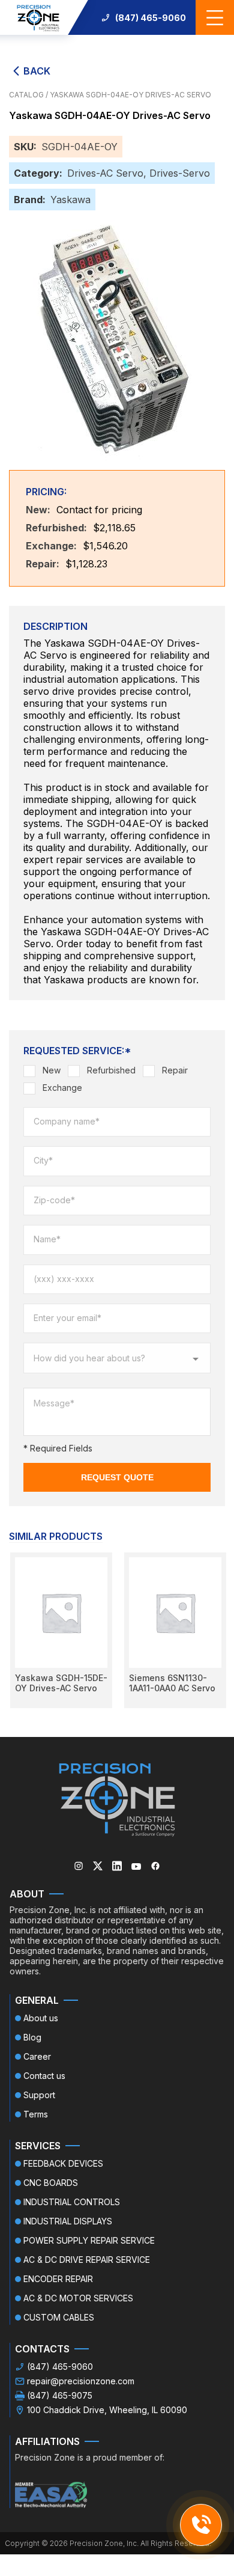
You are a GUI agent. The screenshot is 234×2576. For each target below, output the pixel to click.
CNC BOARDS (51, 2183)
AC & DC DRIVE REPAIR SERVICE (87, 2260)
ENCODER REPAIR (58, 2279)
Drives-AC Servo (105, 173)
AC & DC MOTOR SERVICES (78, 2298)
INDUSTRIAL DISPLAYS (68, 2221)
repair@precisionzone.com (81, 2381)
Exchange (62, 1088)
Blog (32, 2037)
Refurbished (111, 1070)
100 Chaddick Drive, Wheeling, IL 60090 (107, 2410)
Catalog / (29, 95)
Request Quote (117, 1477)
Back (37, 71)
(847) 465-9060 (151, 18)
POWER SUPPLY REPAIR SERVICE (89, 2240)
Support (39, 2095)
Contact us (44, 2076)
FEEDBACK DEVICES (63, 2163)
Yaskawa (70, 200)
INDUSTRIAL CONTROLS (72, 2202)
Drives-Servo (180, 173)
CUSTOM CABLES (59, 2317)
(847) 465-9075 (60, 2395)
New (52, 1070)
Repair (175, 1070)
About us (41, 2018)
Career (37, 2056)
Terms (36, 2114)
